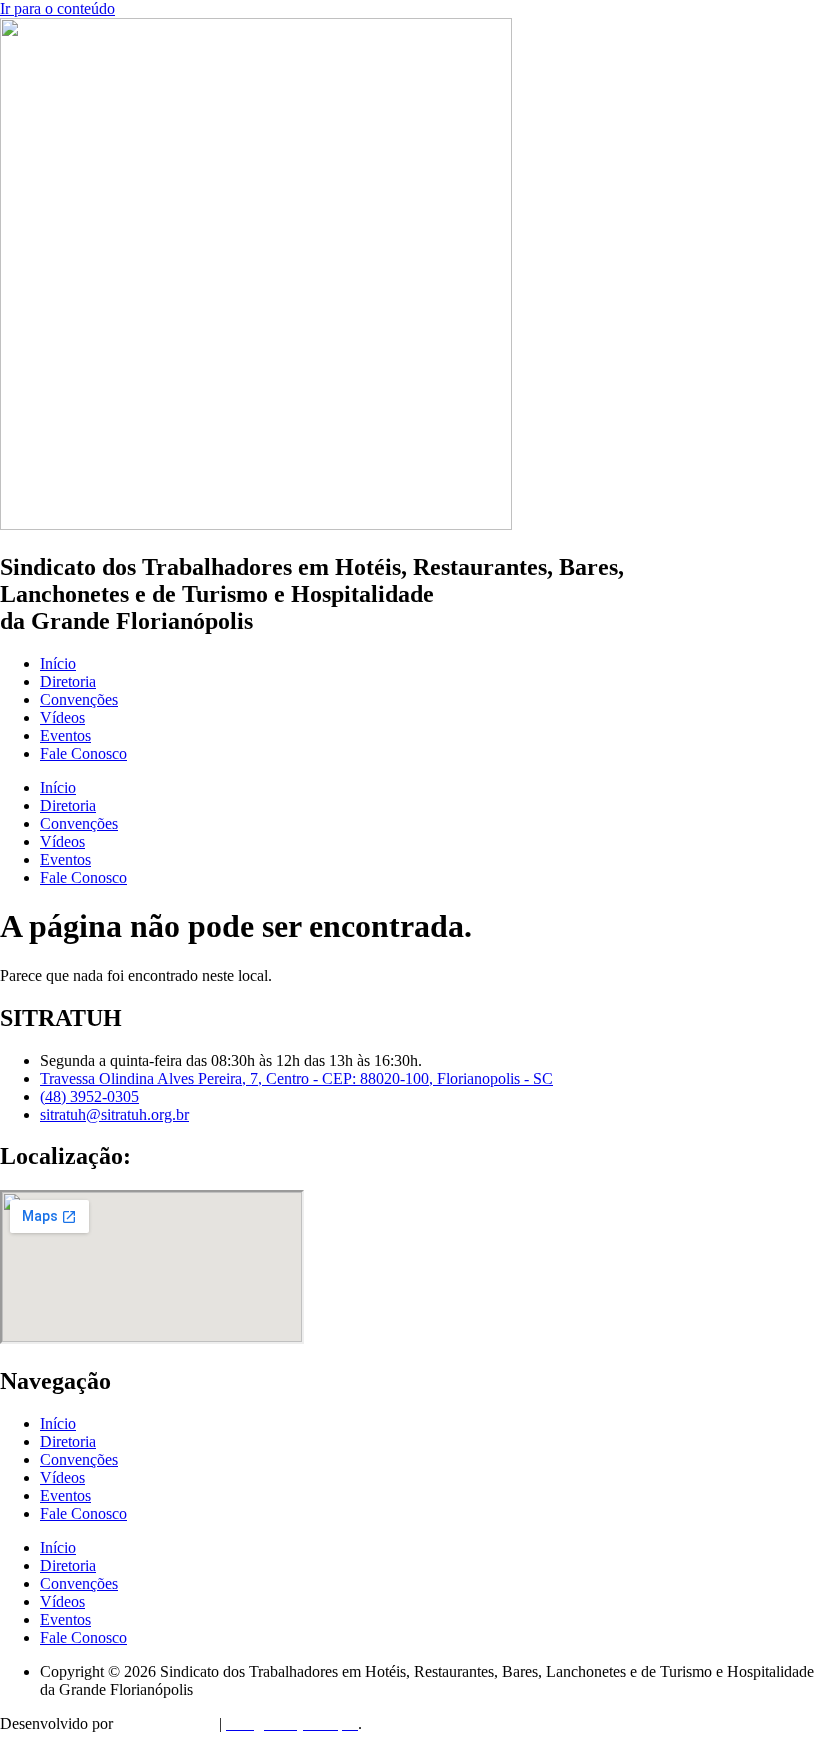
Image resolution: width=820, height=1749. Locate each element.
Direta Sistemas (166, 1723)
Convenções (79, 699)
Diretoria (68, 681)
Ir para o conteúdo (57, 8)
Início (58, 663)
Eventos (65, 735)
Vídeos (62, 717)
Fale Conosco (83, 753)
